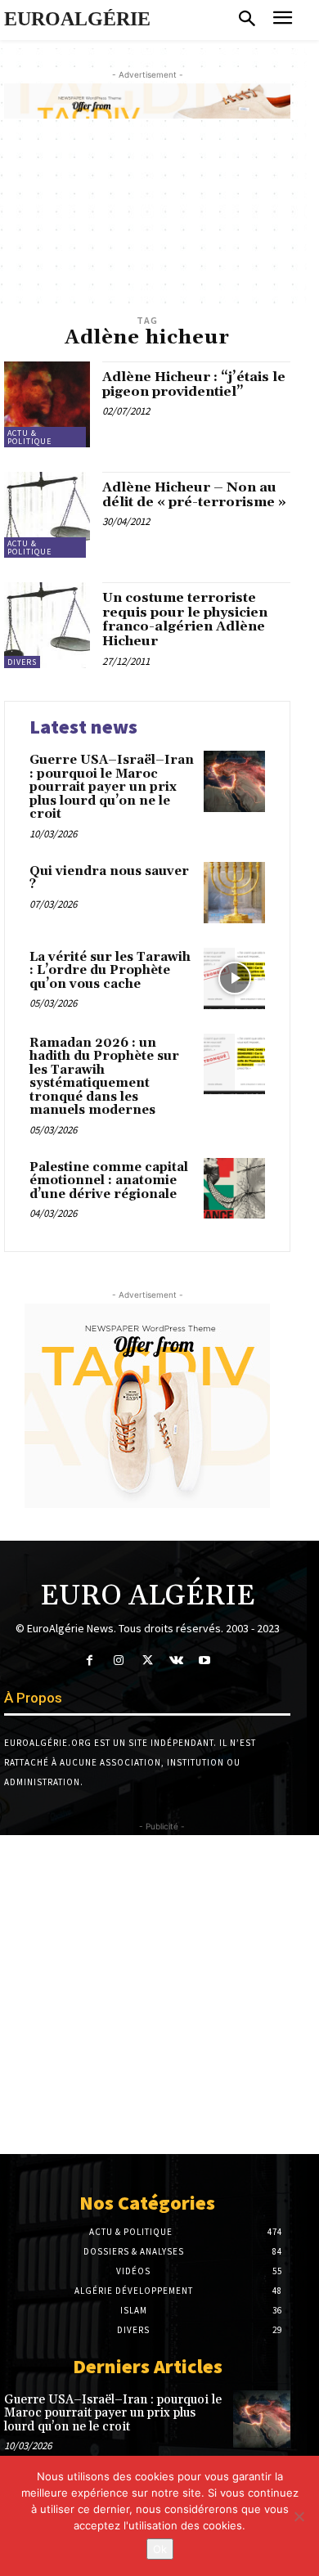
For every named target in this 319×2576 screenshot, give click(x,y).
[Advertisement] (159, 1995)
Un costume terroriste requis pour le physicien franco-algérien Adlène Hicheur (185, 619)
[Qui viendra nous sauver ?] (234, 893)
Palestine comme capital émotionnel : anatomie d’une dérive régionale (109, 1181)
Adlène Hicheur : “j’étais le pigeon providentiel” (194, 384)
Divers (22, 662)
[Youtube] (205, 1660)
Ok (160, 2549)
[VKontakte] (176, 1660)
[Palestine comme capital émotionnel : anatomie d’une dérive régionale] (234, 1189)
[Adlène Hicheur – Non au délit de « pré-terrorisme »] (47, 515)
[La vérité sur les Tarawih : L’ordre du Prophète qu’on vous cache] (234, 978)
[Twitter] (147, 1660)
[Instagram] (118, 1660)
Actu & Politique (29, 437)
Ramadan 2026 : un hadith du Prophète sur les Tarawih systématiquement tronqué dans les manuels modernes (104, 1077)
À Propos (33, 1698)
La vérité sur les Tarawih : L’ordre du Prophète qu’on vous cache (110, 971)
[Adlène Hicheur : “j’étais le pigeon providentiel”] (47, 404)
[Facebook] (90, 1660)
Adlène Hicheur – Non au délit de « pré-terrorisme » (194, 495)
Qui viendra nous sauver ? (109, 878)
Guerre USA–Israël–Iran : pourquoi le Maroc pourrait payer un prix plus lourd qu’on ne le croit (112, 787)
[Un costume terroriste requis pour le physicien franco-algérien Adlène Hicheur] (47, 625)
